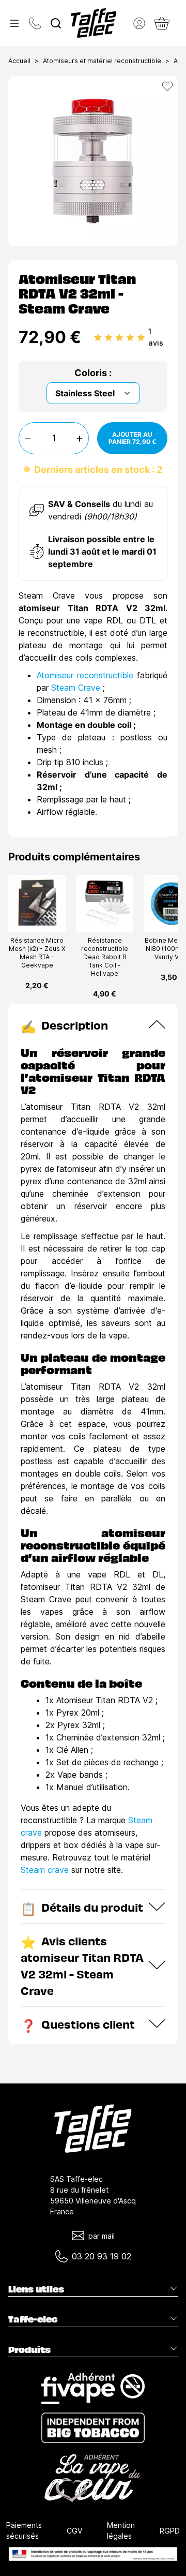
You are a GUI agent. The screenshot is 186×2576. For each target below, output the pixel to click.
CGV (74, 2531)
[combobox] (56, 23)
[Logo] (94, 23)
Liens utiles (36, 2289)
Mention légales (121, 2530)
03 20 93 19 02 (102, 2256)
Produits (29, 2349)
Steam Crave (76, 688)
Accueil (19, 61)
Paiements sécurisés (24, 2530)
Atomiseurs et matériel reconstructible (102, 61)
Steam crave (45, 1870)
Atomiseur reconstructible (85, 675)
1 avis (156, 337)
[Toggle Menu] (14, 23)
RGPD (170, 2531)
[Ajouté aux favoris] (167, 86)
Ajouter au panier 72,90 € (132, 438)
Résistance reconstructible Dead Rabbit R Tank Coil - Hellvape (105, 957)
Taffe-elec (33, 2319)
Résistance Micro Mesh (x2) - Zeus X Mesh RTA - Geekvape (37, 953)
